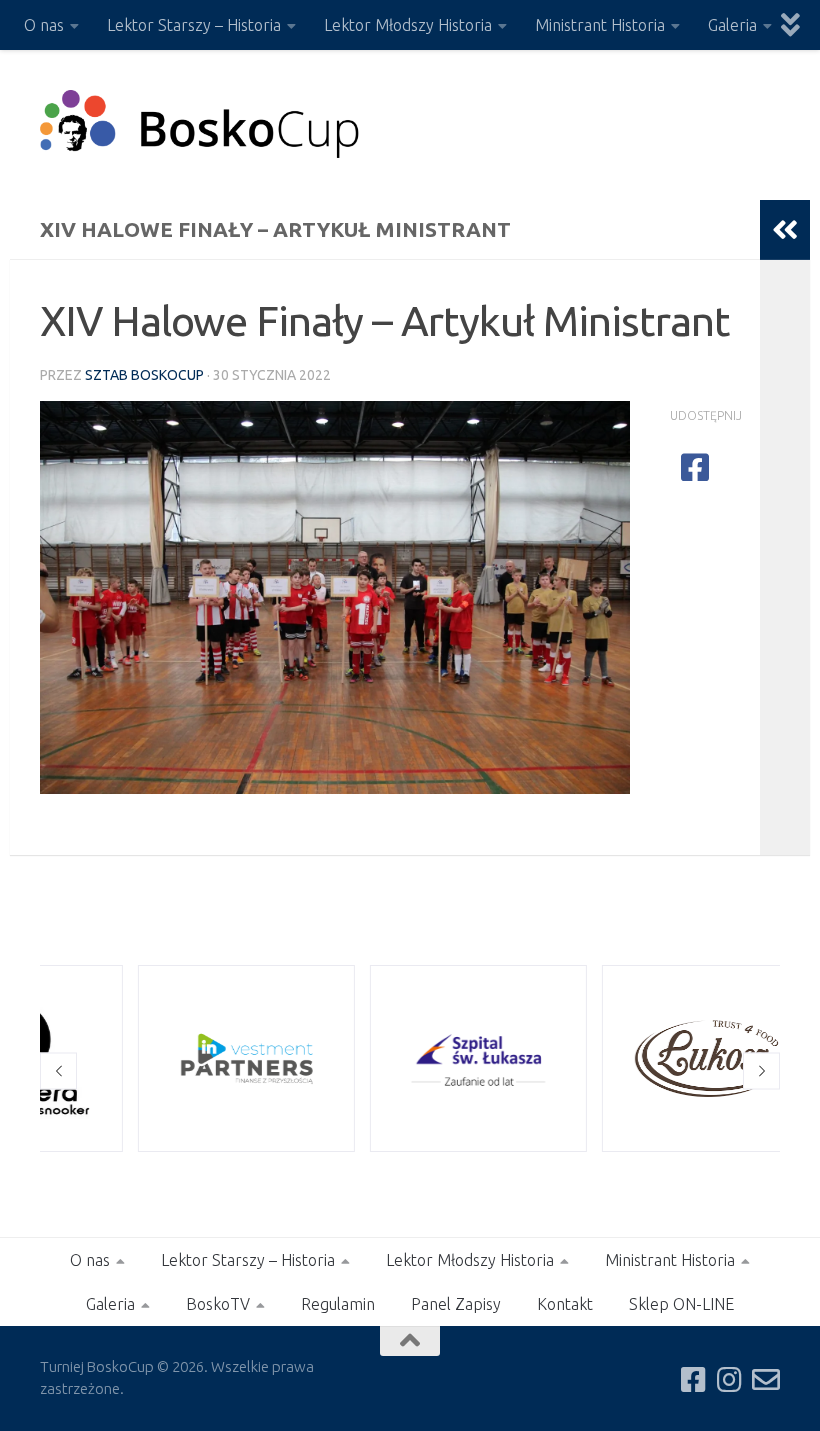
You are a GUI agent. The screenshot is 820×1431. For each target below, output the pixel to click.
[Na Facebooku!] (694, 1380)
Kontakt (565, 1304)
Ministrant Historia (600, 25)
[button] (58, 1070)
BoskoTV (218, 1304)
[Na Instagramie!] (730, 1380)
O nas (44, 25)
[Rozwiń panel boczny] (785, 230)
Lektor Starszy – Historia (194, 25)
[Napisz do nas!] (766, 1380)
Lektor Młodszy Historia (408, 25)
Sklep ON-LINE (681, 1304)
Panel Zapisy (456, 1304)
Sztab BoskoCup (144, 375)
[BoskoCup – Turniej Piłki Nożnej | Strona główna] (200, 125)
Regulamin (338, 1304)
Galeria (732, 25)
